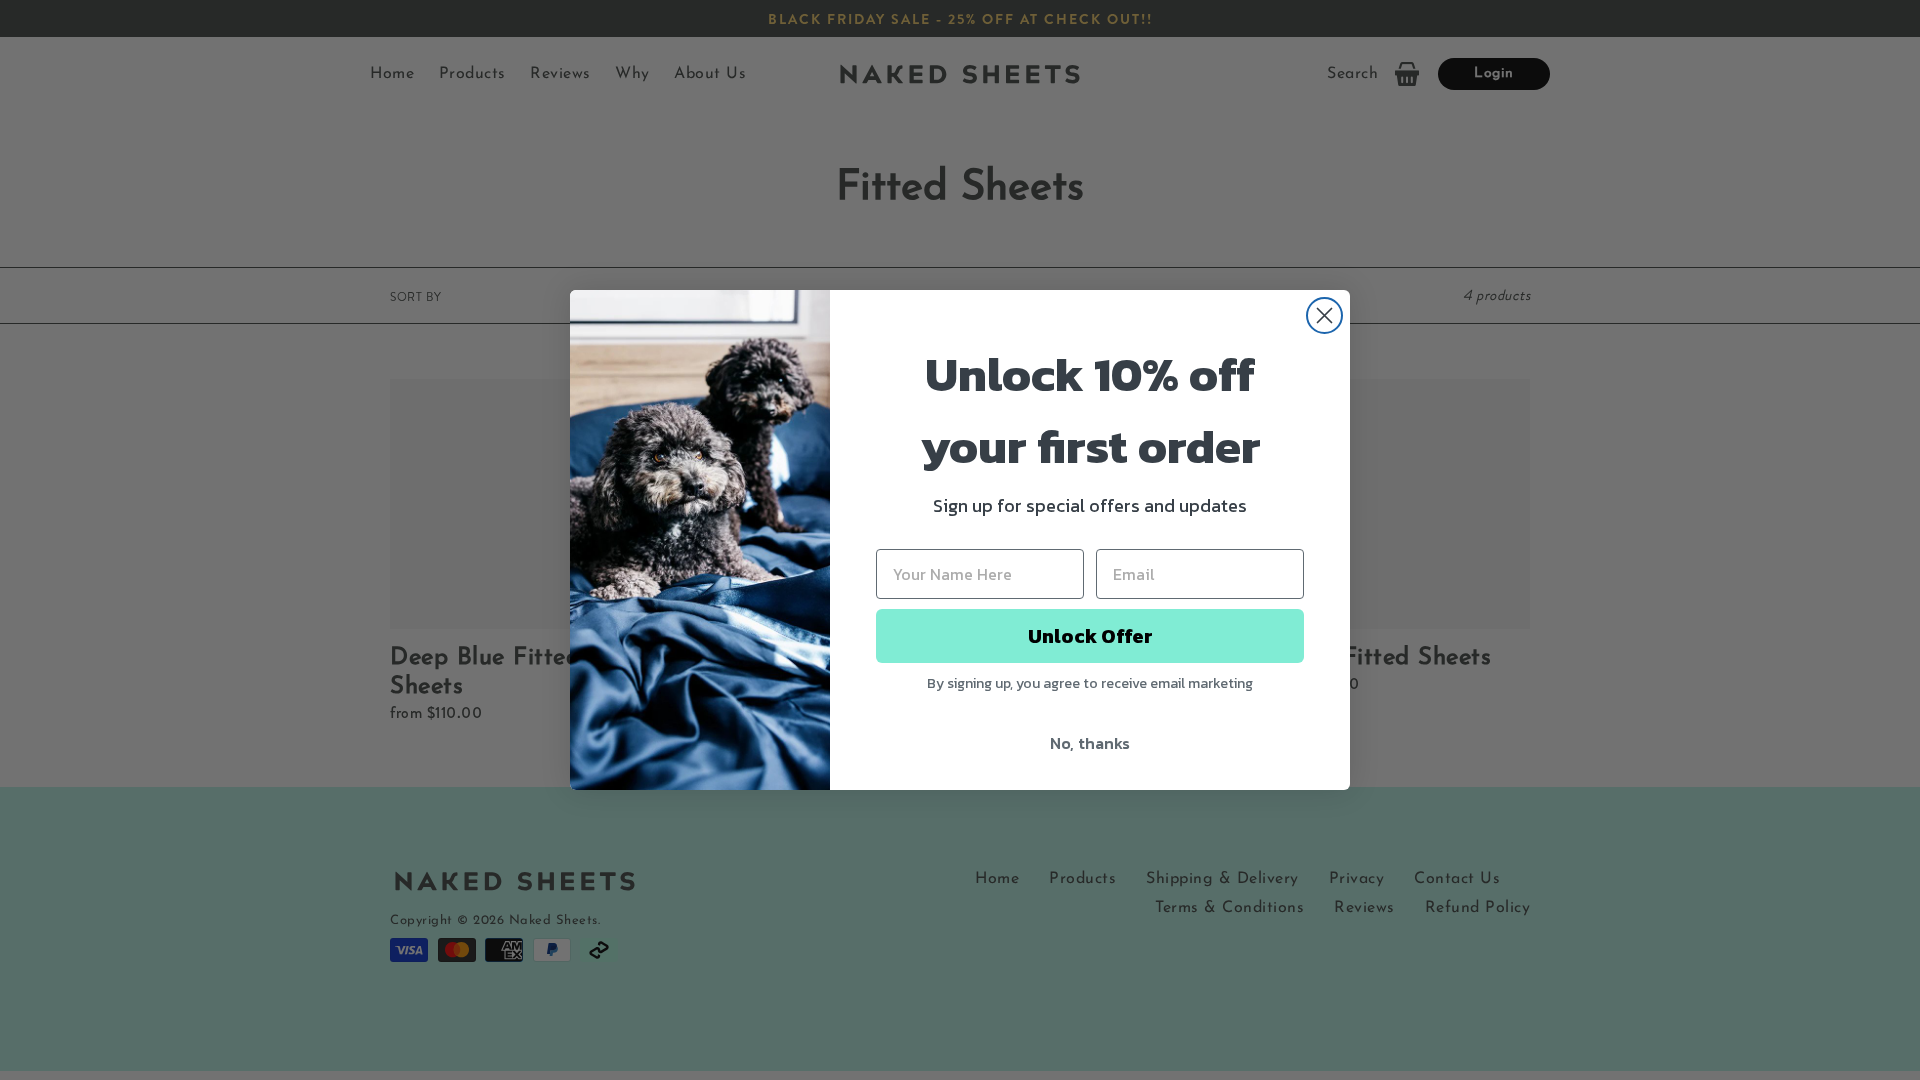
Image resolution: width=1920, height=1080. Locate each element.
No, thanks (1090, 743)
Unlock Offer (1090, 636)
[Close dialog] (1324, 315)
